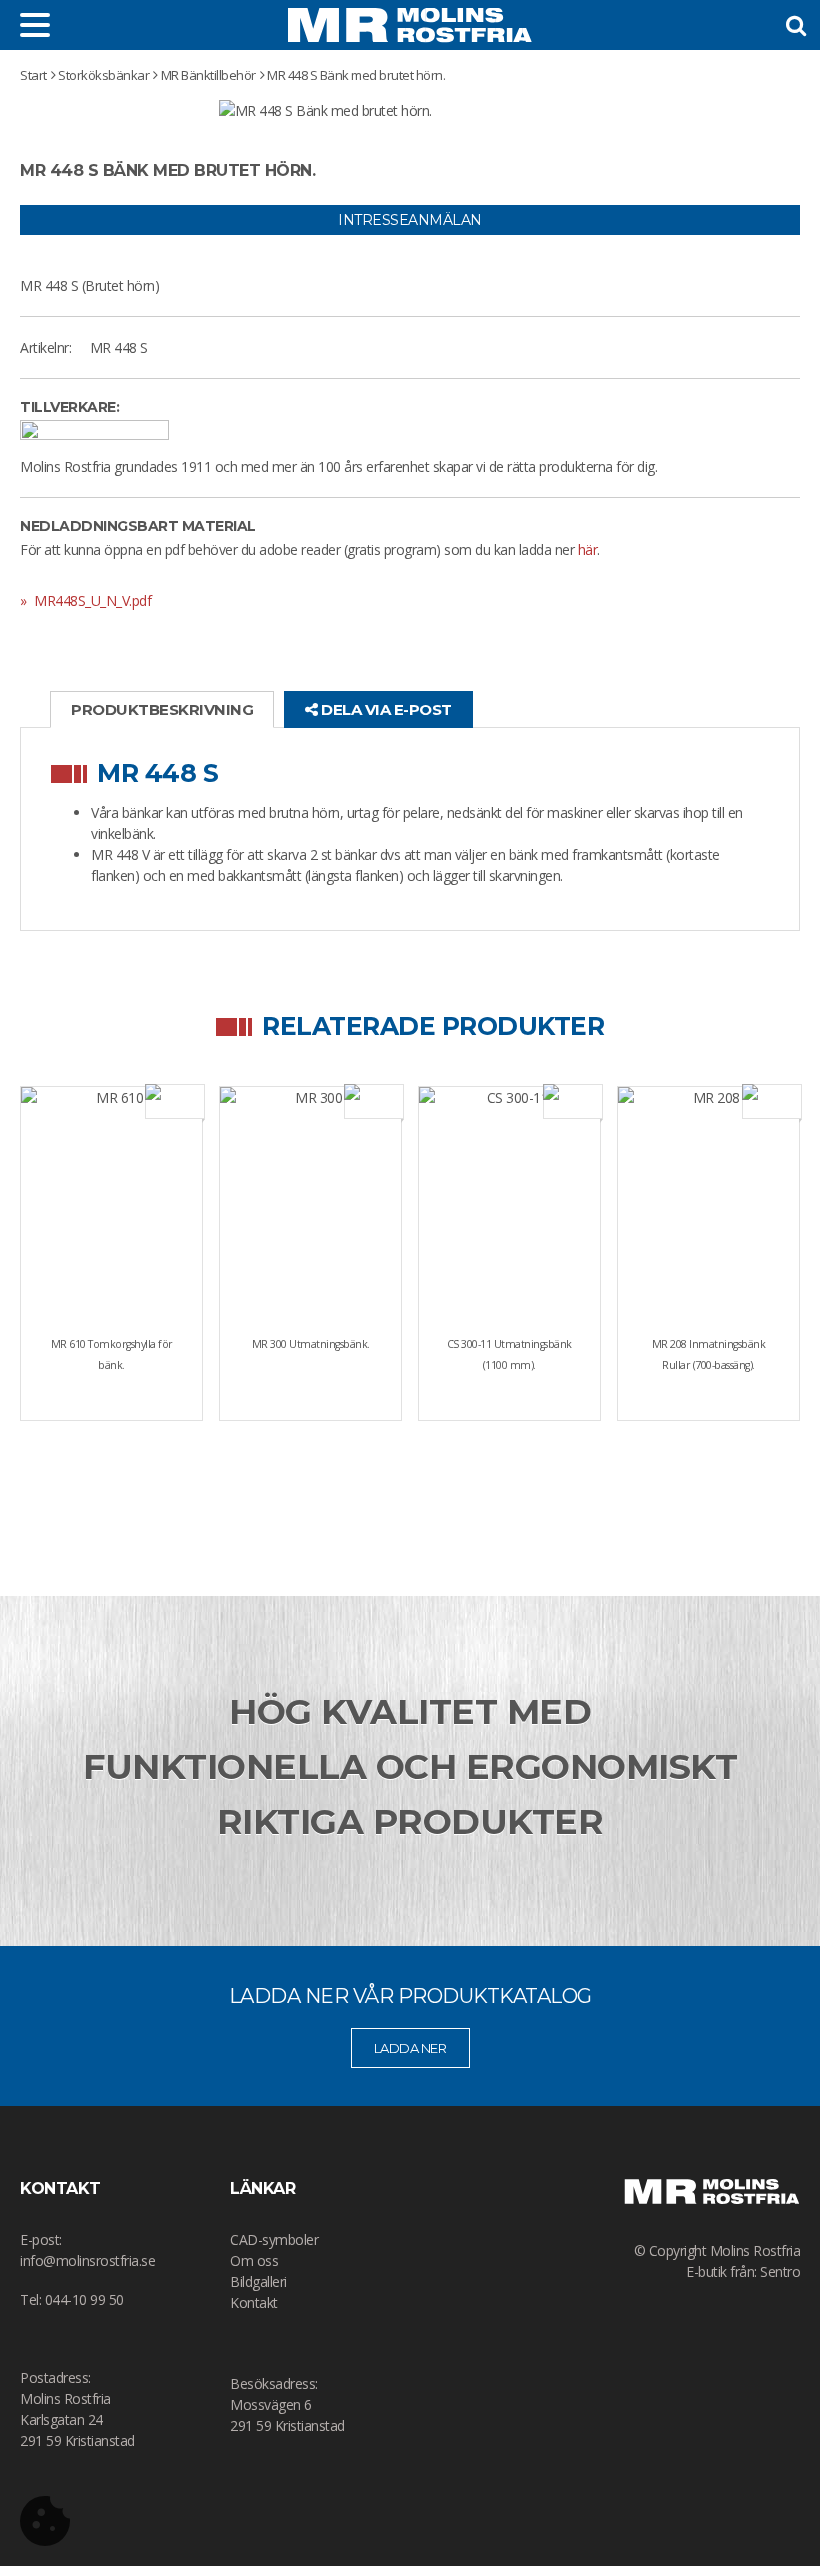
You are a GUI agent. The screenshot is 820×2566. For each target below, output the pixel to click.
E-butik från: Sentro (743, 2271)
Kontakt (254, 2302)
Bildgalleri (258, 2281)
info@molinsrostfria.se (87, 2260)
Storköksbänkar (103, 75)
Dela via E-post (385, 709)
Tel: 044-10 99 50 (72, 2299)
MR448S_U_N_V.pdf (91, 600)
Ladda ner (410, 2048)
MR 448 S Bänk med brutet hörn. (356, 75)
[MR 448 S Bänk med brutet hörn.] (325, 110)
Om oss (254, 2260)
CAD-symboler (274, 2239)
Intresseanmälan (410, 220)
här (588, 549)
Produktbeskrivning (162, 709)
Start (33, 75)
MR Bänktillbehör (208, 75)
